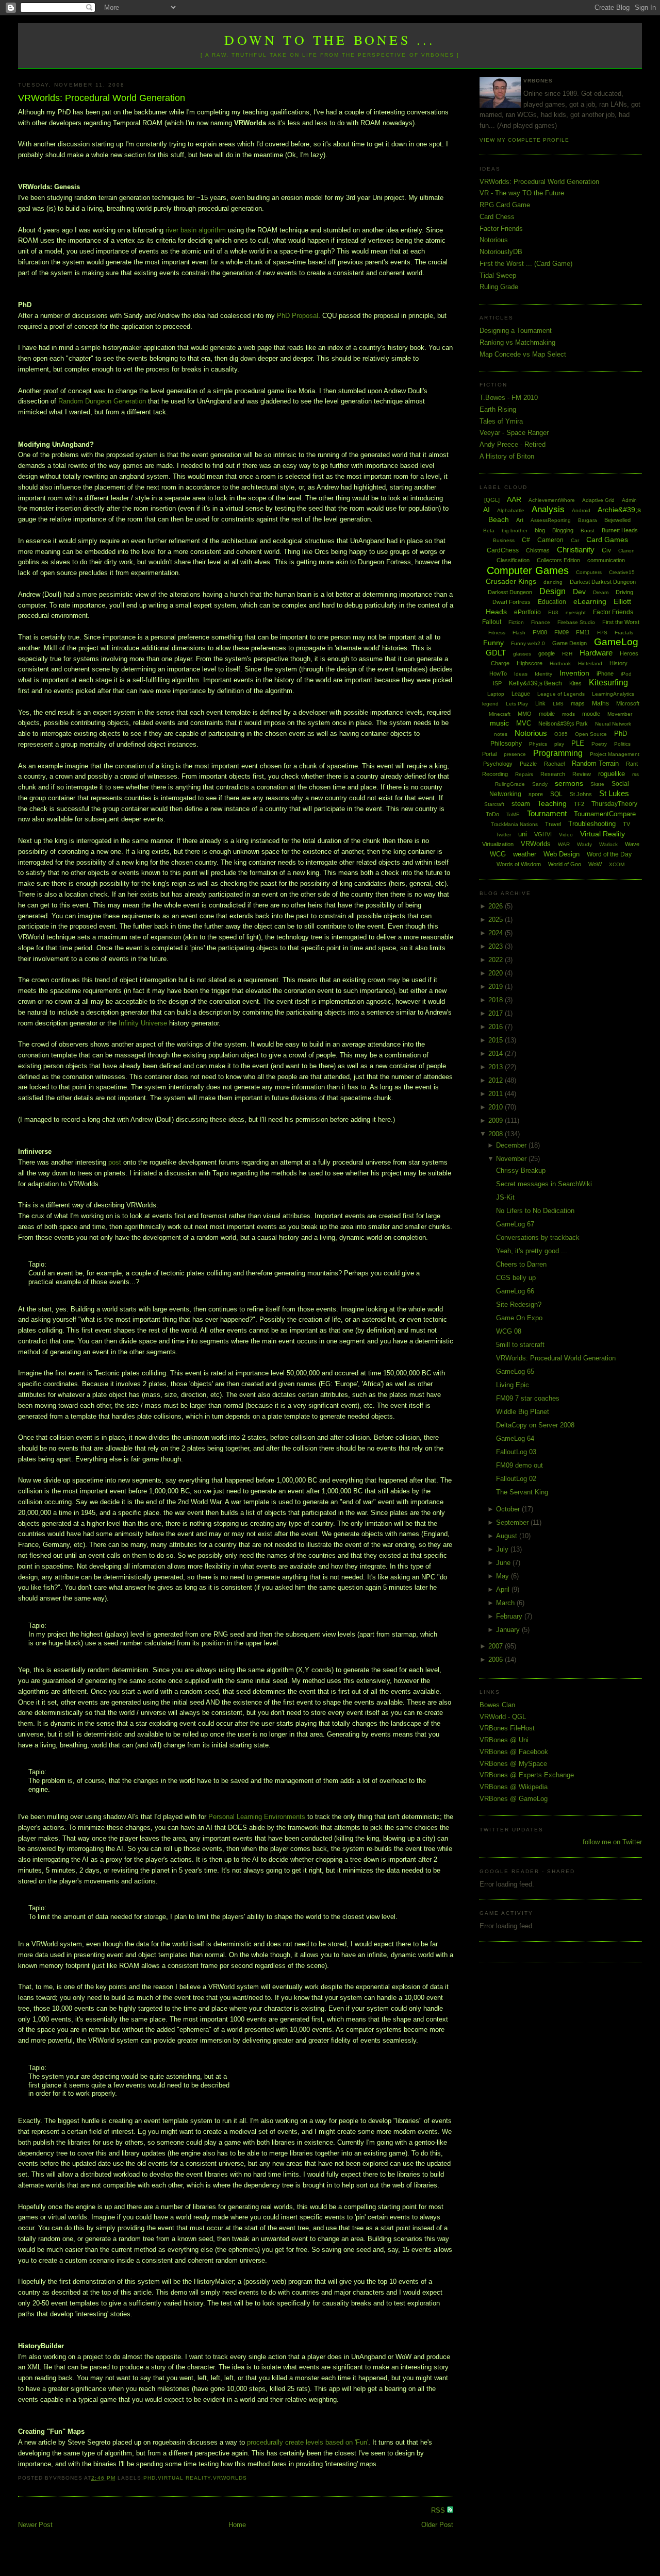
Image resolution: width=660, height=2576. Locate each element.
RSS (439, 2510)
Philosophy (506, 744)
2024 (497, 933)
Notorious (494, 240)
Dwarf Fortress (511, 602)
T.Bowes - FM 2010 (509, 398)
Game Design (570, 643)
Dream (601, 592)
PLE (578, 743)
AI (486, 510)
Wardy (584, 844)
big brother (515, 531)
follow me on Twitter (612, 1842)
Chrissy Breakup (521, 1171)
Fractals (624, 633)
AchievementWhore (552, 500)
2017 (497, 1013)
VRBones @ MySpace (513, 1764)
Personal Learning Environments (257, 1817)
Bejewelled (617, 520)
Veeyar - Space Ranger (514, 433)
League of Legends (561, 694)
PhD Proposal (298, 316)
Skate (597, 784)
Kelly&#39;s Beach (535, 683)
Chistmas (538, 550)
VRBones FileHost (507, 1728)
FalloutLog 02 (516, 1479)
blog (540, 530)
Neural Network (613, 724)
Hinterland (590, 663)
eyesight (576, 612)
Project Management (615, 754)
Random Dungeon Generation (102, 401)
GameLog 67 (515, 1224)
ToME (513, 814)
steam (521, 804)
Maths (600, 703)
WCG (498, 854)
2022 (497, 960)
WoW (595, 864)
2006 (497, 1660)
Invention (574, 673)
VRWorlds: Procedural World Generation (102, 98)
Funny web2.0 (528, 643)
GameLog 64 (515, 1438)
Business (504, 540)
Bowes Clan (497, 1705)
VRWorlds (230, 2478)
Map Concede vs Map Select (523, 354)
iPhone (605, 674)
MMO (525, 714)
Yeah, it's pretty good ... (532, 1251)
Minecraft (500, 714)
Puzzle (528, 764)
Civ (606, 550)
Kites (575, 683)
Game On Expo (519, 1318)
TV (626, 824)
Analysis (548, 509)
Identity (543, 674)
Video (566, 835)
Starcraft (494, 804)
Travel (553, 824)
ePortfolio (527, 612)
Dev (579, 592)
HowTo (498, 674)
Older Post (437, 2525)
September (513, 1522)
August (508, 1536)
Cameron (550, 540)
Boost (588, 531)
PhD (150, 2478)
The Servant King (522, 1492)
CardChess (503, 550)
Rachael (554, 764)
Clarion (626, 551)
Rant (632, 764)
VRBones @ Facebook (514, 1752)
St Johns (581, 794)
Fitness (497, 633)
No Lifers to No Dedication (535, 1211)
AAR (514, 499)
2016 (497, 1027)
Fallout (492, 622)
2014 (497, 1054)
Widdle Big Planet (523, 1412)
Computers (589, 572)
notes (501, 734)
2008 (497, 1134)
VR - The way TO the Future (522, 193)
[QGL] (492, 500)
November (512, 1159)
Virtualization (498, 844)
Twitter (504, 835)
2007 (497, 1646)
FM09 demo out (519, 1465)
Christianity (576, 550)
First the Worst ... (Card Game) (526, 264)
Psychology (498, 764)
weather (525, 854)
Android (581, 510)
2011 (497, 1094)
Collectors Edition (558, 560)
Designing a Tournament (516, 331)
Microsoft (628, 703)
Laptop (496, 694)
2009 (497, 1121)
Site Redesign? (519, 1304)
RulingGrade (510, 784)
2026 (497, 906)
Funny (493, 643)
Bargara (588, 520)
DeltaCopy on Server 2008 (535, 1425)
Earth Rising (498, 409)
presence (515, 754)
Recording (495, 774)
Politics (622, 744)
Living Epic (513, 1385)
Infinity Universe (143, 1023)
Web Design (562, 854)
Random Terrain (595, 763)
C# (526, 540)
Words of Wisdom (519, 864)
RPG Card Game (505, 205)
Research (553, 774)
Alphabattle (511, 510)
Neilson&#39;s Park (563, 723)
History (618, 663)
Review (582, 774)
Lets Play (517, 704)
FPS (602, 633)
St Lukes (614, 793)
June (504, 1563)
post (115, 1162)
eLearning (590, 601)
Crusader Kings (511, 581)
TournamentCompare (605, 814)
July (503, 1549)
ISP (497, 683)
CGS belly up (516, 1278)
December (512, 1145)
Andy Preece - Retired (513, 444)
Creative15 (622, 572)
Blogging (563, 530)
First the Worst (621, 622)
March (506, 1603)
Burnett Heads (620, 530)
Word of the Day (609, 854)
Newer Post (35, 2525)
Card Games (607, 540)
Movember (620, 714)
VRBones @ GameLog (514, 1799)
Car (575, 540)
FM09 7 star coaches (528, 1398)
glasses (522, 654)
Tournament (547, 813)
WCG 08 (509, 1331)
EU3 (553, 612)
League (521, 694)
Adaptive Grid (598, 500)
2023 (497, 946)
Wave (632, 844)
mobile (547, 714)
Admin (629, 500)
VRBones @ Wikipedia (514, 1787)
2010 (497, 1107)
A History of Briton (507, 456)
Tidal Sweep (498, 275)
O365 (561, 734)
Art (520, 520)
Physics (538, 744)
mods (568, 714)
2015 (497, 1040)
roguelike (612, 774)
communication (606, 560)
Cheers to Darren (521, 1264)
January (509, 1630)
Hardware (596, 653)
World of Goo (565, 864)
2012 (497, 1080)
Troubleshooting (592, 824)
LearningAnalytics (613, 694)
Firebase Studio (576, 622)
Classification (513, 560)
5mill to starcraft (520, 1345)
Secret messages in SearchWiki (544, 1184)
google (547, 653)
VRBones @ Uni (504, 1740)
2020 (497, 973)
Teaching (552, 803)
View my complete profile (524, 140)
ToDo (492, 814)
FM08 (540, 632)
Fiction (516, 622)
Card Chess (497, 217)
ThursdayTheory (614, 804)
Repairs (524, 774)
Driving (624, 592)
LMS (558, 704)
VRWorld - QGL (503, 1717)
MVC (524, 723)
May (504, 1576)
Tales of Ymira (501, 421)
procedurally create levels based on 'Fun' (308, 2442)
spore (536, 794)
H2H (567, 654)
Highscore (530, 663)
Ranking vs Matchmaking (517, 342)
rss (636, 774)
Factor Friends (501, 229)
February (510, 1616)
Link (540, 703)
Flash (519, 633)
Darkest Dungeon (510, 592)
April (504, 1589)
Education (552, 602)
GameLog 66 (515, 1291)
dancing (553, 582)
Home (237, 2525)
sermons (569, 783)
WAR (564, 844)
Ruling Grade (499, 287)
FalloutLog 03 (516, 1452)
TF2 (579, 804)
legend (490, 704)
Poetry (599, 744)
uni (523, 834)
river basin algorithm (196, 230)
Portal (489, 754)
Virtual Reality (184, 2478)
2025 (497, 920)
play (559, 744)
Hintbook (560, 663)
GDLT (496, 653)
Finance (541, 622)
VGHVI (543, 834)
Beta (489, 531)
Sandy (540, 784)
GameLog (616, 642)
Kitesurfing (608, 683)
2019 (497, 987)
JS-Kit (505, 1197)
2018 (497, 1000)
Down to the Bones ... (330, 40)
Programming (558, 753)
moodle (591, 714)
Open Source (591, 734)
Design (552, 591)
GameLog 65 (515, 1371)
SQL (556, 794)
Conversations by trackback (538, 1238)
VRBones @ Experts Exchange (527, 1775)
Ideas (521, 674)
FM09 (562, 632)
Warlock (608, 844)
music (499, 723)
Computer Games (528, 570)
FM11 (583, 632)
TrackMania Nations (514, 824)
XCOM (617, 864)
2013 (497, 1067)
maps (578, 703)
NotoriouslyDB (501, 252)
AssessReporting (551, 520)
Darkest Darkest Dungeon (603, 582)
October (509, 1509)
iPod (626, 674)
